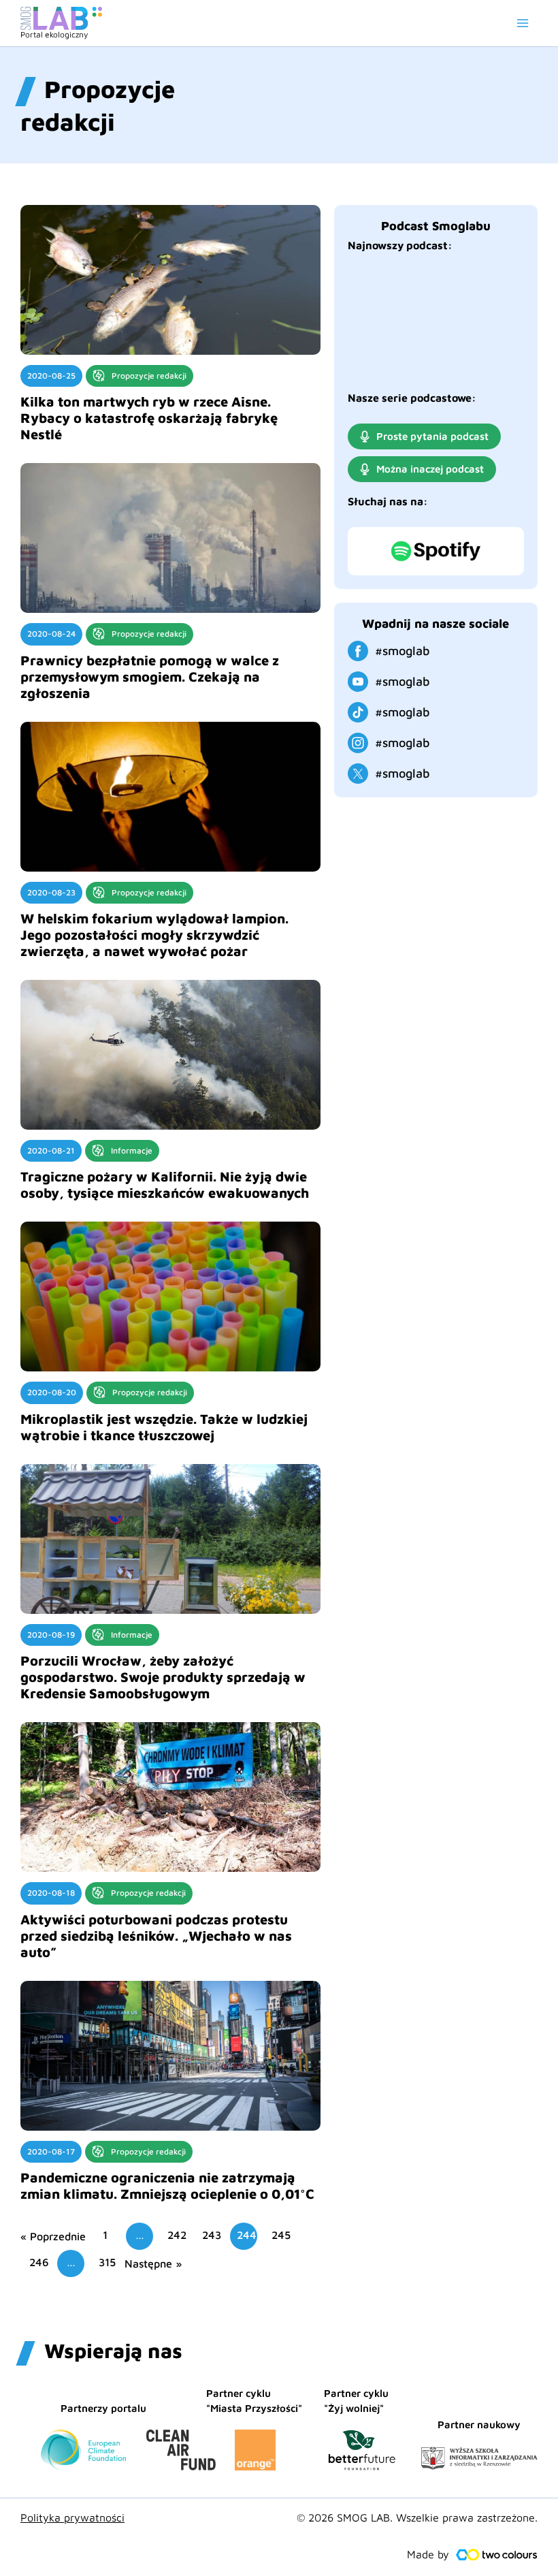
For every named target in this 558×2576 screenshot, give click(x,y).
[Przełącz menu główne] (523, 23)
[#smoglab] (358, 651)
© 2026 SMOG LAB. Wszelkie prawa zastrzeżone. (417, 2517)
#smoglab (403, 651)
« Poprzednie (53, 2236)
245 (281, 2235)
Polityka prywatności (72, 2517)
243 (212, 2235)
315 (107, 2262)
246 (39, 2262)
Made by (428, 2554)
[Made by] (497, 2555)
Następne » (153, 2263)
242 (177, 2235)
